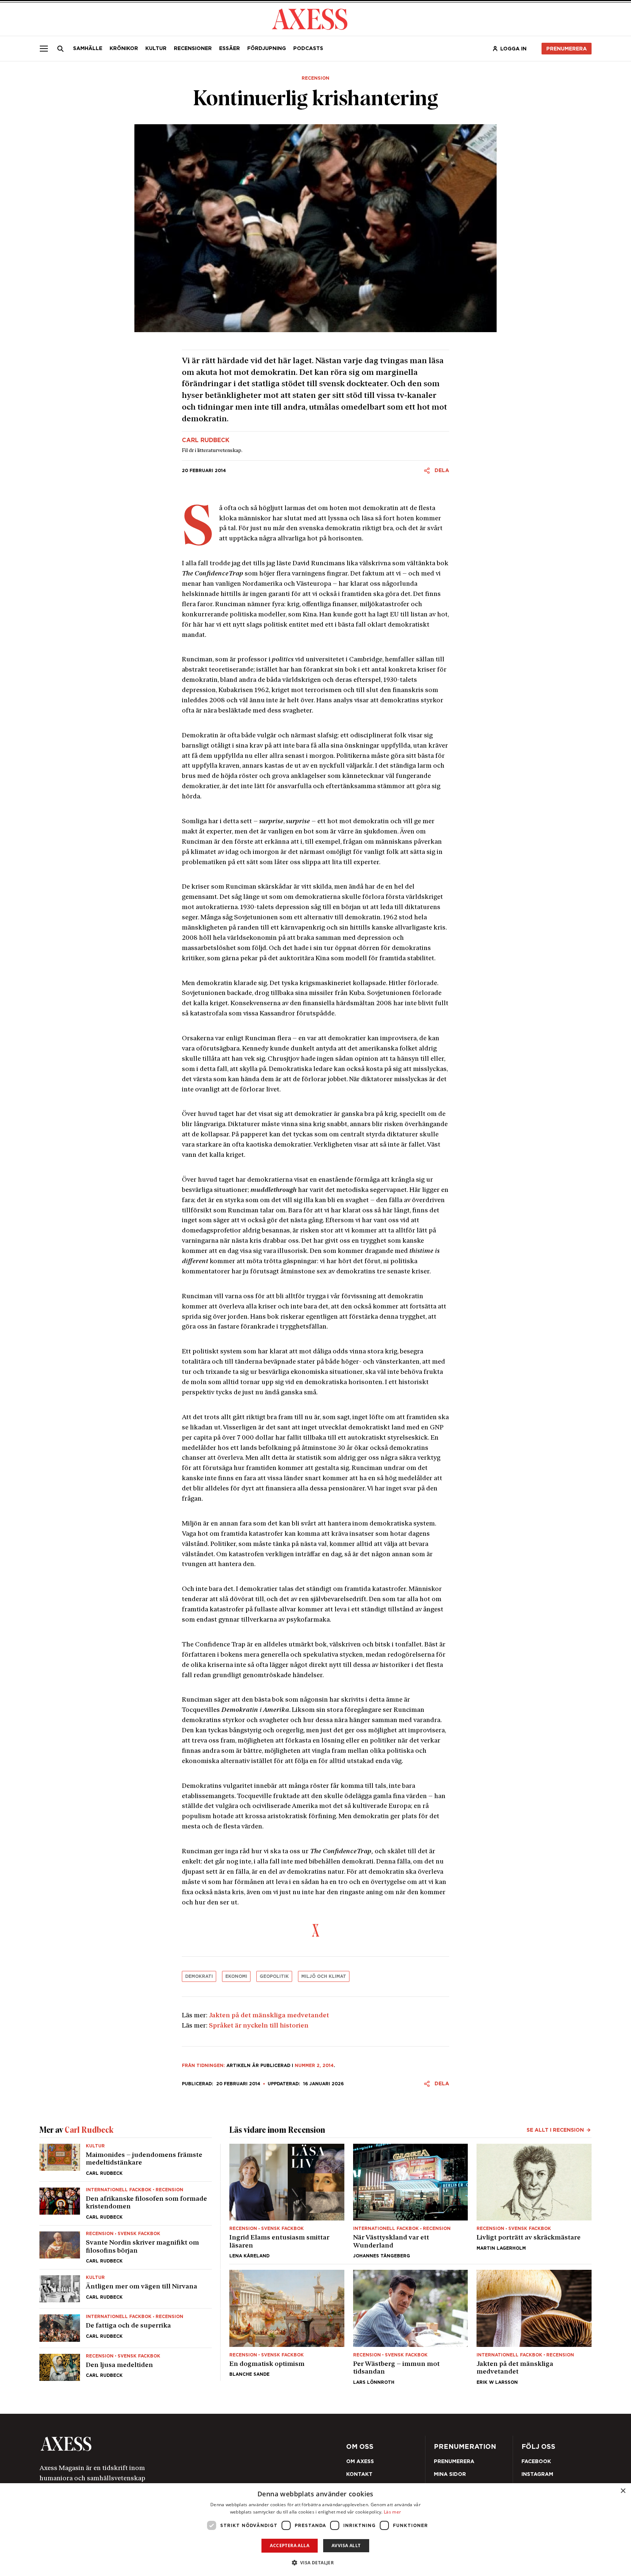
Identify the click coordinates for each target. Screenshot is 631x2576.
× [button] (623, 2491)
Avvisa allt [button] (346, 2545)
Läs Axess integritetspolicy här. (373, 1312)
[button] (316, 2563)
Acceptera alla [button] (290, 2545)
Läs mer (392, 2512)
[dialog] (315, 2530)
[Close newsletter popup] (473, 1228)
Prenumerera (333, 1331)
